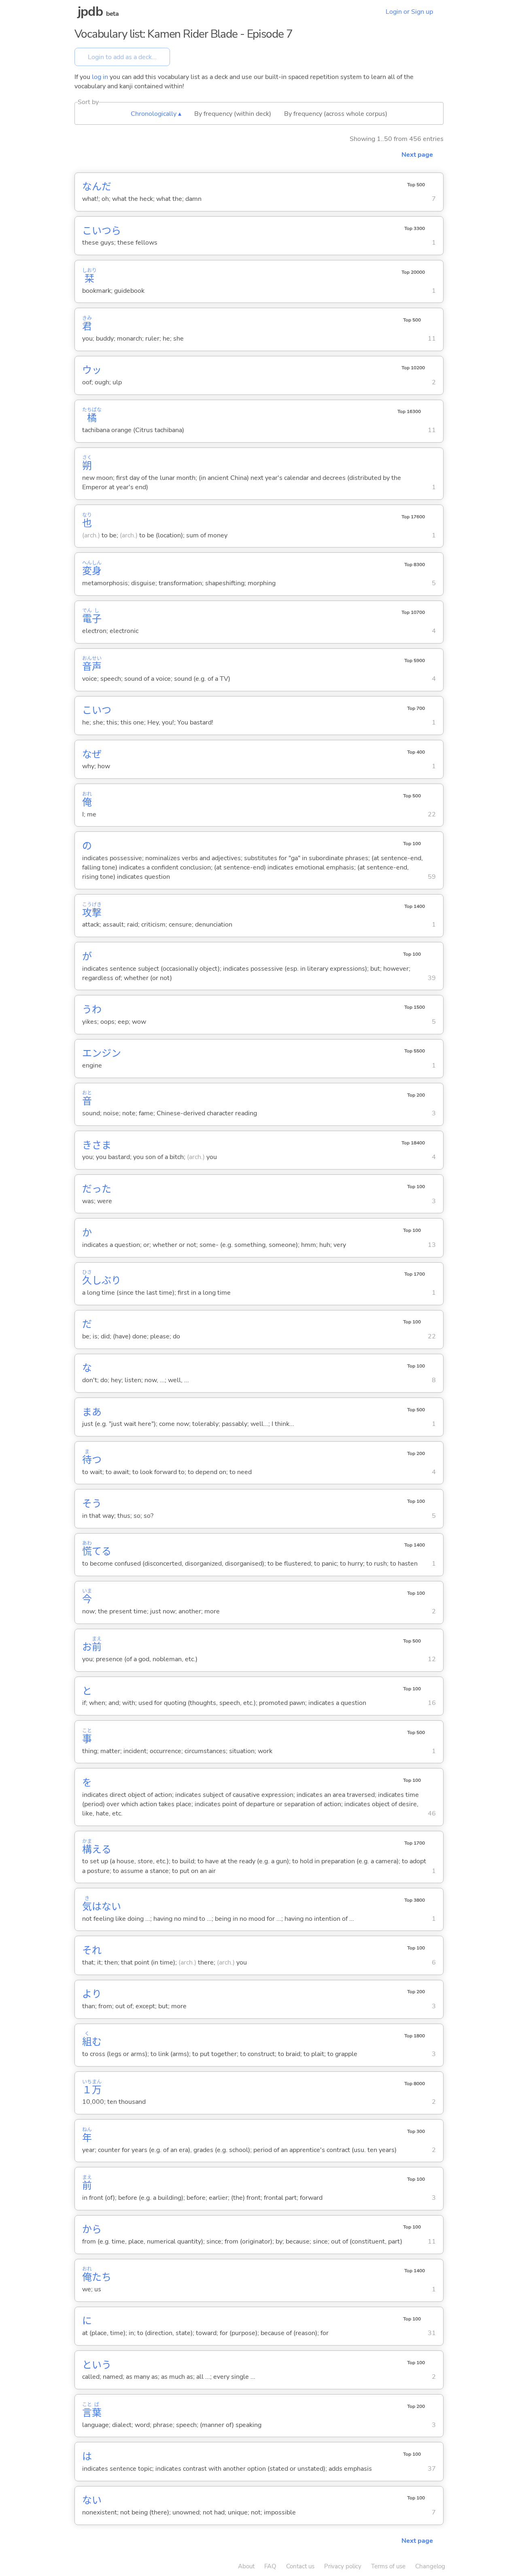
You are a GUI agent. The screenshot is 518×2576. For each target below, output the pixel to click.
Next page (417, 155)
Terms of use (388, 2566)
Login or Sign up (409, 12)
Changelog (430, 2566)
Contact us (300, 2566)
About (246, 2566)
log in (100, 77)
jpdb (90, 12)
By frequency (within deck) (233, 114)
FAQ (270, 2566)
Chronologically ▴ (156, 114)
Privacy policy (343, 2566)
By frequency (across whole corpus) (336, 114)
